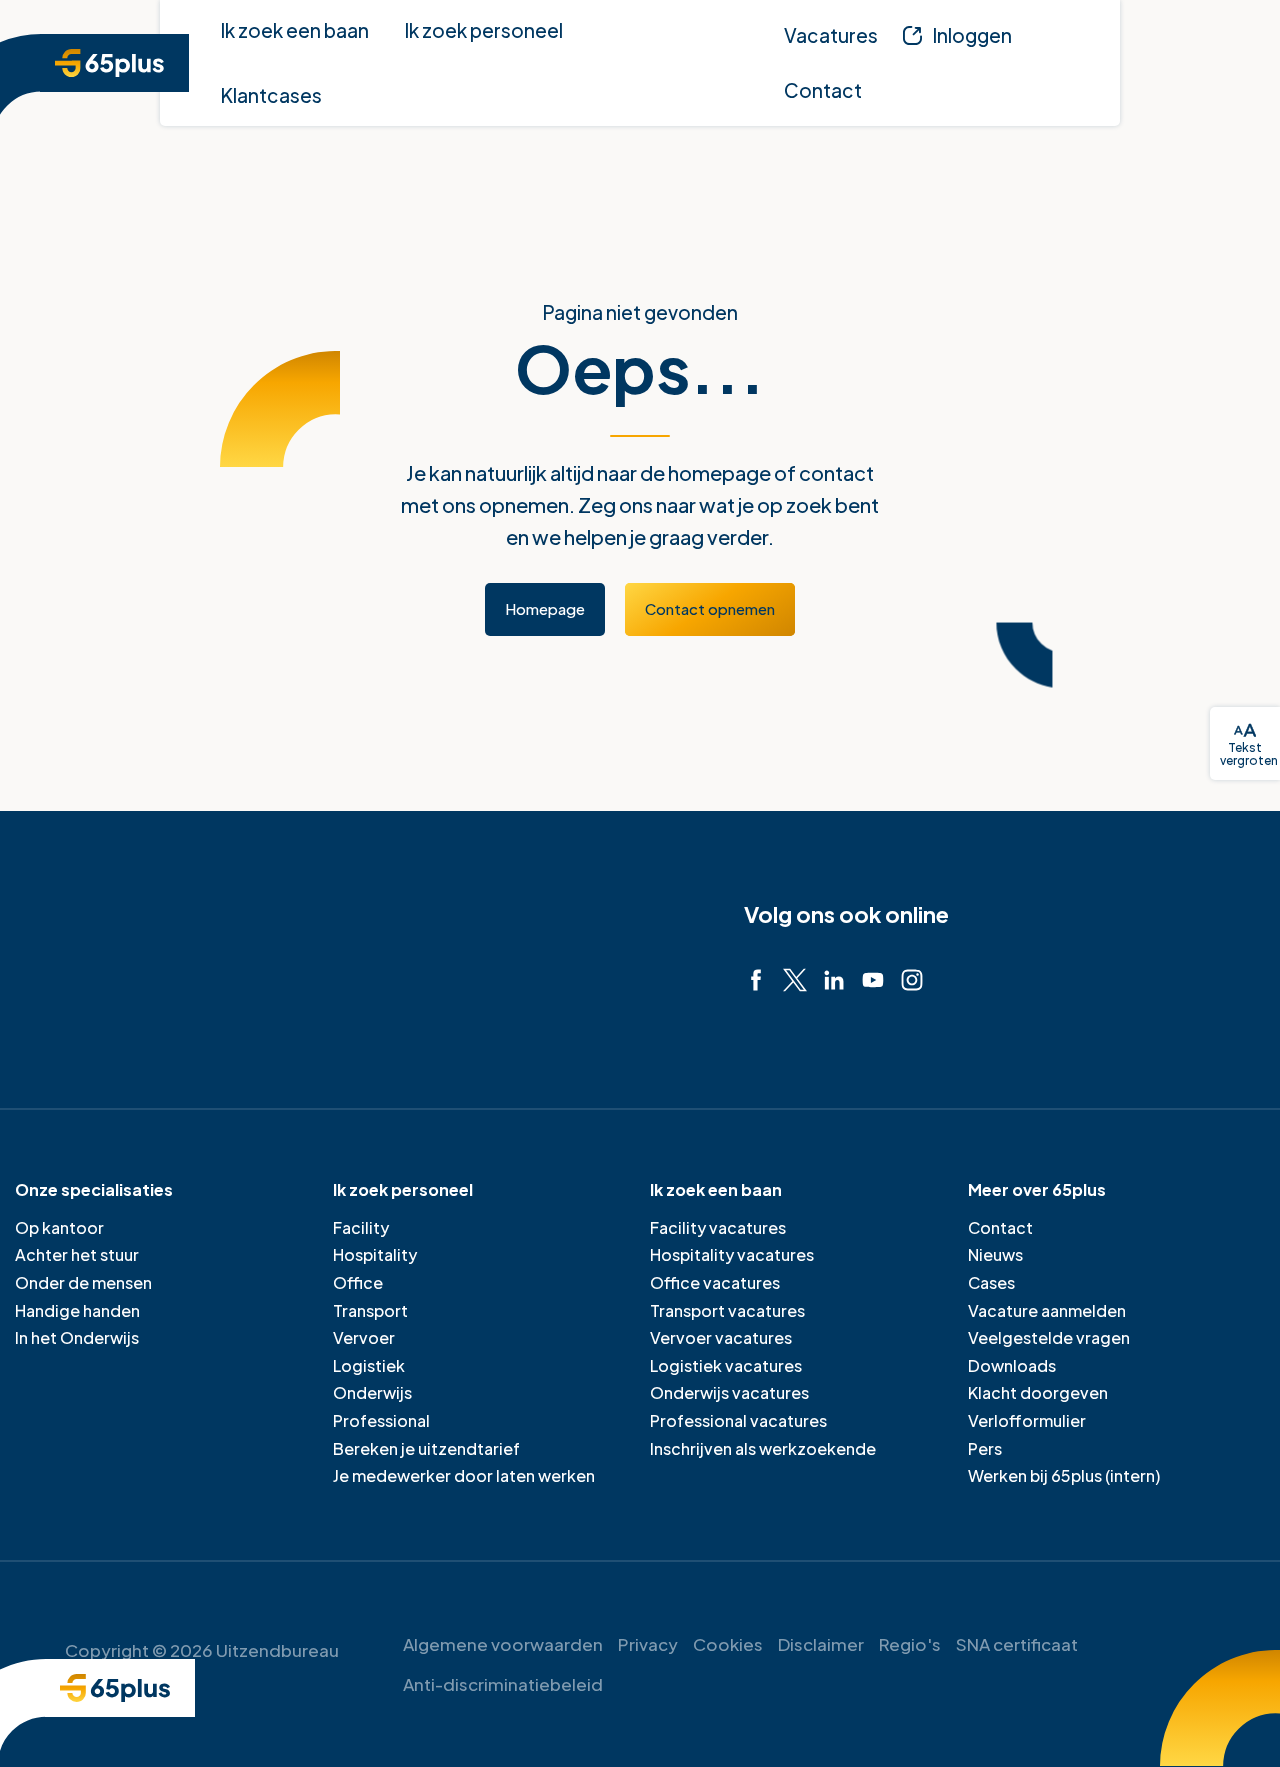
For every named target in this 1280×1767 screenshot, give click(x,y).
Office (358, 1282)
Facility (361, 1227)
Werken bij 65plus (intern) (1064, 1475)
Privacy (648, 1644)
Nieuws (995, 1254)
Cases (991, 1282)
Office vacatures (715, 1282)
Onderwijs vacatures (729, 1392)
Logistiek (369, 1365)
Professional (381, 1420)
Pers (985, 1448)
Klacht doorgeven (1038, 1392)
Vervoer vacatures (721, 1337)
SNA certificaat (1017, 1644)
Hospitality (375, 1254)
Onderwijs (372, 1392)
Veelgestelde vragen (1049, 1337)
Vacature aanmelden (1047, 1310)
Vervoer (364, 1337)
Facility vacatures (718, 1227)
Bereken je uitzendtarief (426, 1448)
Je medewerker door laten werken (464, 1475)
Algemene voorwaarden (503, 1644)
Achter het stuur (77, 1254)
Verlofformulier (1027, 1420)
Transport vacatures (727, 1310)
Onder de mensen (83, 1282)
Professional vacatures (738, 1420)
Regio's (910, 1644)
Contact (1000, 1227)
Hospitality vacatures (732, 1254)
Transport (370, 1310)
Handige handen (77, 1310)
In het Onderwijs (77, 1337)
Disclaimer (821, 1644)
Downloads (1012, 1365)
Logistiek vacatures (726, 1365)
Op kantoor (59, 1227)
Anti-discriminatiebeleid (503, 1684)
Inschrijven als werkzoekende (763, 1448)
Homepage (545, 608)
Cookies (728, 1644)
